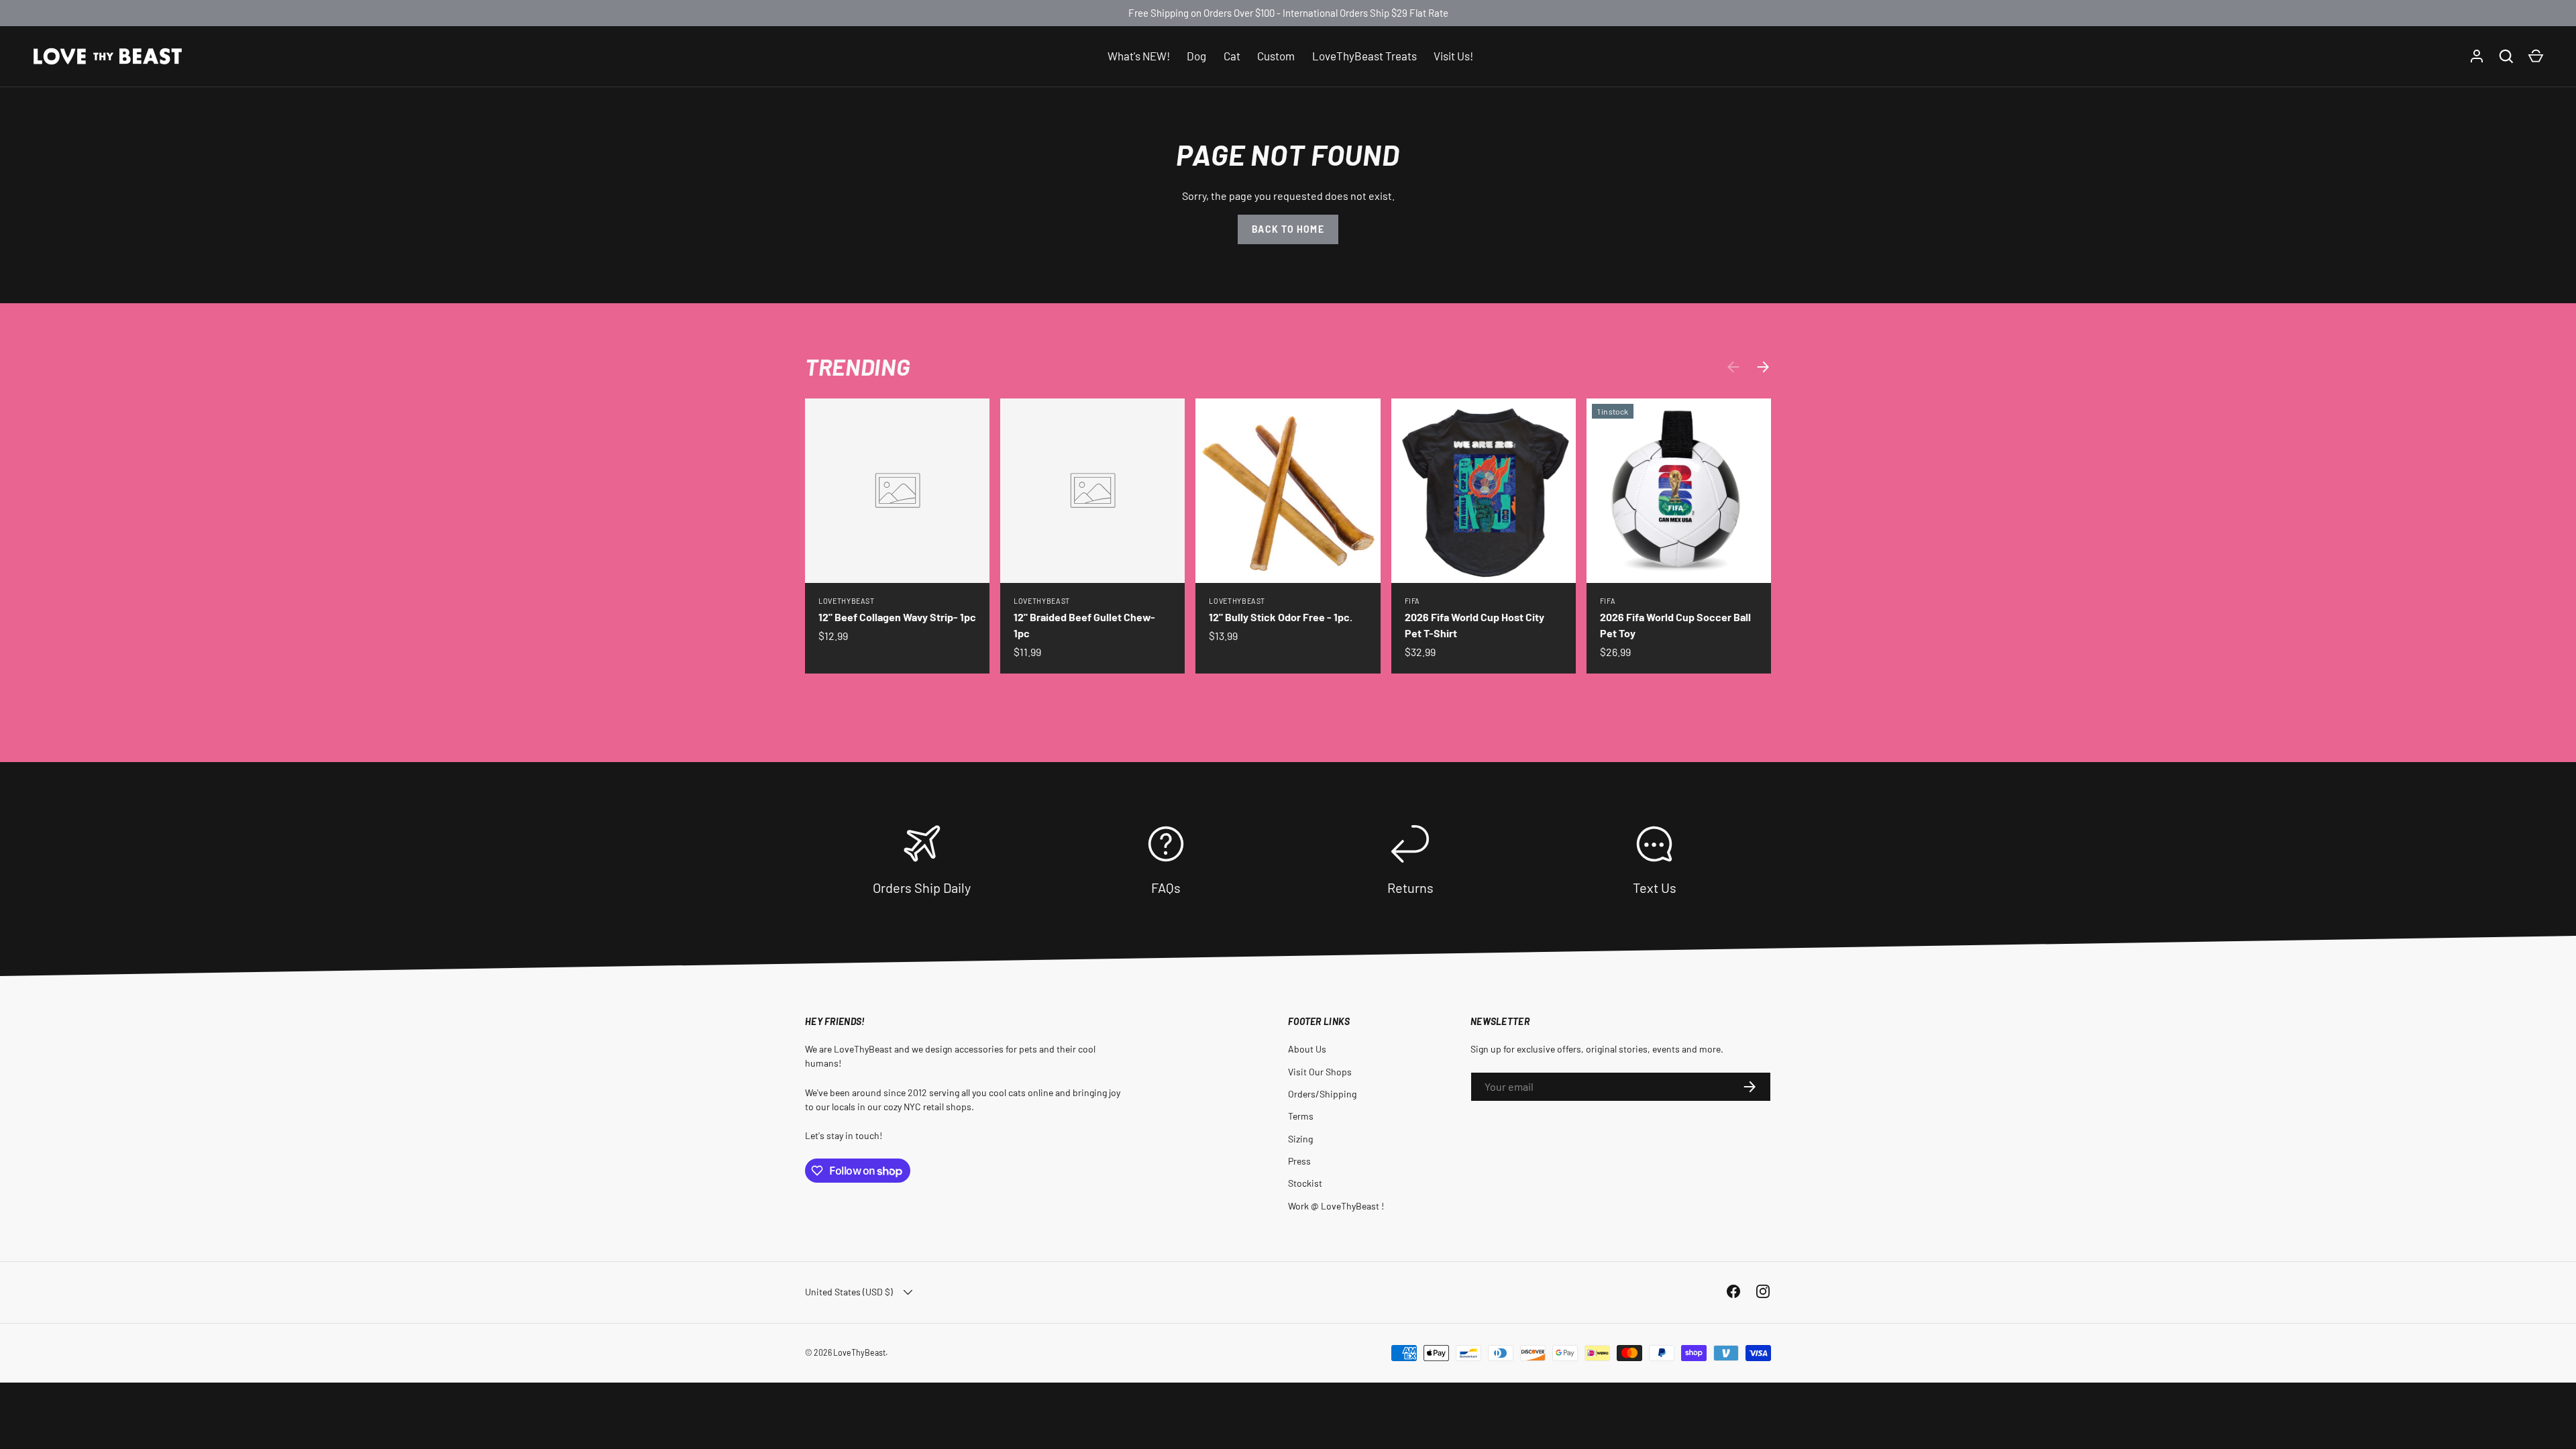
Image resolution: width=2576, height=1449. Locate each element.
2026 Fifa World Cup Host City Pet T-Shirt (1474, 625)
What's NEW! (1139, 56)
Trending (857, 367)
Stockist (1305, 1183)
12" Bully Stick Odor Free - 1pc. (1281, 617)
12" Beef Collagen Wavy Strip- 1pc (897, 617)
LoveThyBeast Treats (1364, 56)
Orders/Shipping (1322, 1094)
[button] (2536, 56)
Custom (1276, 56)
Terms (1301, 1116)
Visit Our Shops (1320, 1072)
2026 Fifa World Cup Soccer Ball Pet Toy (1675, 625)
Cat (1232, 56)
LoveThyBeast (859, 1352)
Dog (1196, 56)
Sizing (1300, 1139)
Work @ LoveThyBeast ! (1336, 1206)
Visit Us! (1453, 56)
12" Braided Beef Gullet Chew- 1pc (1084, 625)
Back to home (1288, 229)
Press (1299, 1161)
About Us (1307, 1049)
